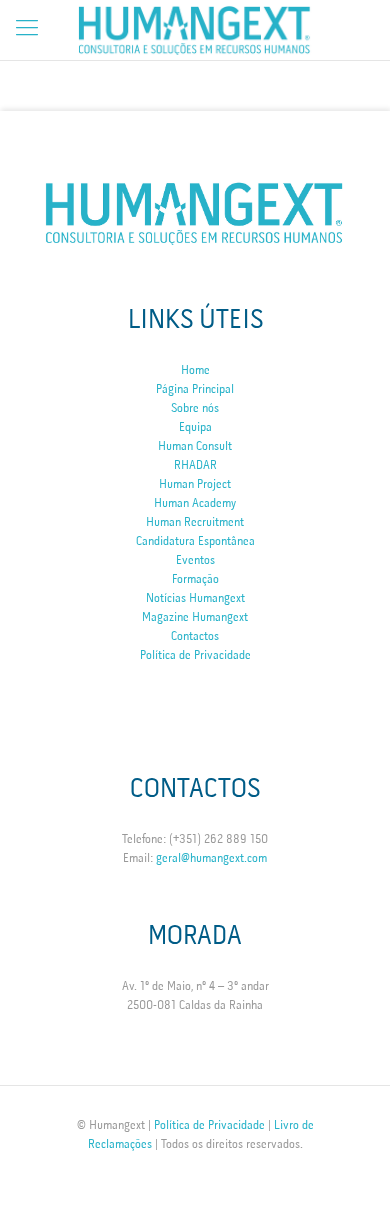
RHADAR (195, 465)
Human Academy (195, 503)
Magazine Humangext (195, 617)
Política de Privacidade (195, 655)
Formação (195, 579)
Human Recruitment (195, 522)
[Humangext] (195, 30)
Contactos (195, 636)
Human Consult (195, 446)
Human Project (195, 484)
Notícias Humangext (195, 598)
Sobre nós (195, 408)
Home (195, 370)
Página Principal (195, 389)
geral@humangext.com (211, 858)
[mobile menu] (27, 30)
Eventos (195, 560)
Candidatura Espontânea (195, 541)
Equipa (195, 427)
